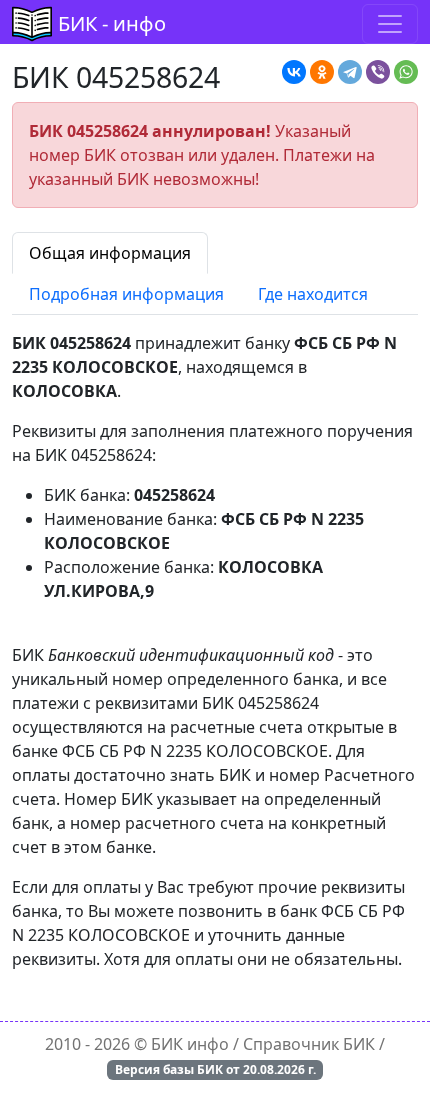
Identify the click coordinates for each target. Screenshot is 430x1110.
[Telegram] (350, 72)
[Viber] (378, 72)
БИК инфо (190, 1044)
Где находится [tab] (313, 294)
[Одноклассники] (322, 72)
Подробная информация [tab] (126, 294)
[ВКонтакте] (294, 72)
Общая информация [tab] (110, 253)
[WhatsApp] (406, 72)
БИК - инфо (112, 23)
